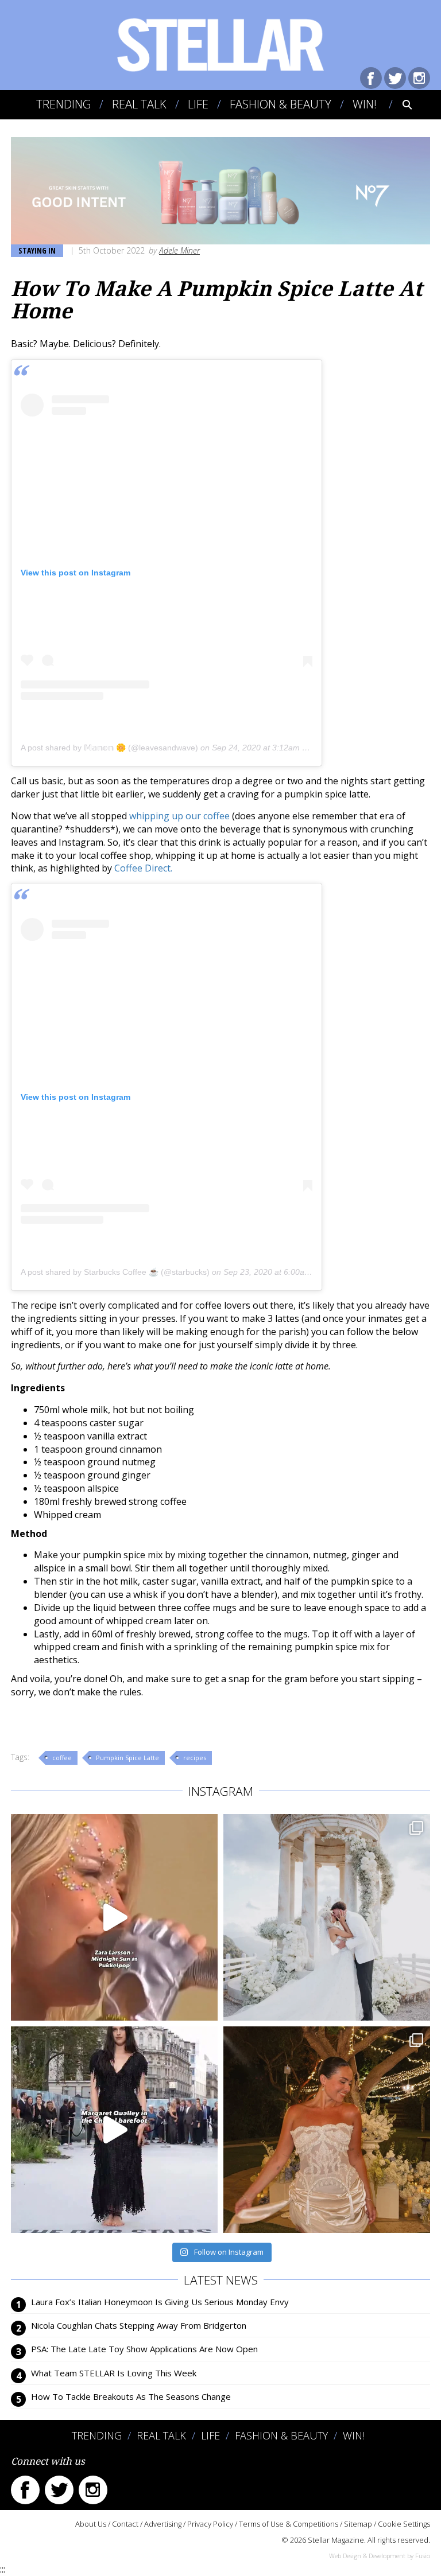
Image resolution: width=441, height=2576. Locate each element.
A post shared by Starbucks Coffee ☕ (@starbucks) (115, 1272)
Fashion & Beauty (281, 104)
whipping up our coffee (179, 816)
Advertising (163, 2524)
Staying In (37, 250)
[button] (399, 104)
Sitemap (358, 2524)
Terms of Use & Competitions (289, 2524)
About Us (91, 2524)
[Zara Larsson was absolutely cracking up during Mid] (114, 1917)
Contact (125, 2524)
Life (198, 104)
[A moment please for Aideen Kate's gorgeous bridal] (327, 2130)
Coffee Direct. (143, 868)
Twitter (395, 78)
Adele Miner (179, 250)
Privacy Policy (210, 2524)
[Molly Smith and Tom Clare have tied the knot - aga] (327, 1917)
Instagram (419, 78)
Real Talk (139, 104)
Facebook (371, 78)
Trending (63, 104)
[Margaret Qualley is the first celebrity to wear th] (114, 2130)
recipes (195, 1758)
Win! (365, 104)
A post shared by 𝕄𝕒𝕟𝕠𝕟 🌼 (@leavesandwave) (109, 748)
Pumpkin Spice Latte (127, 1758)
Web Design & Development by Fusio (380, 2556)
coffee (62, 1758)
